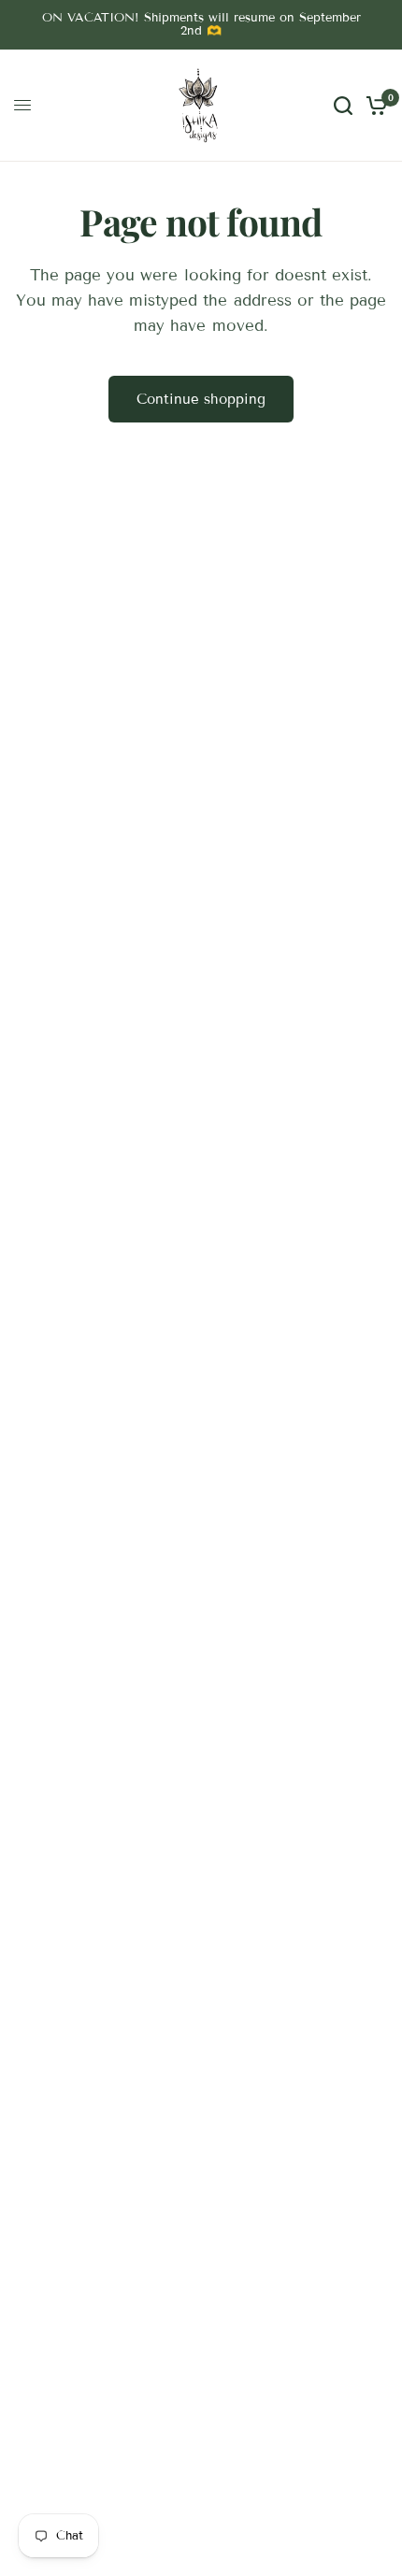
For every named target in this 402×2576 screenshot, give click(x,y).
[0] (373, 106)
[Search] (343, 106)
